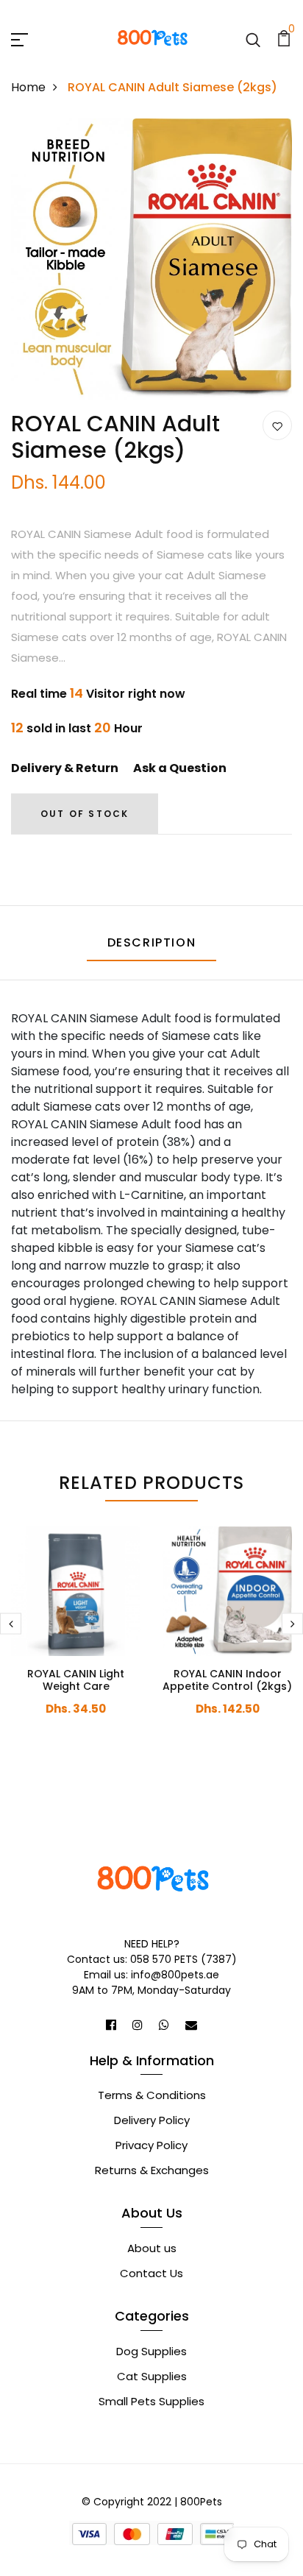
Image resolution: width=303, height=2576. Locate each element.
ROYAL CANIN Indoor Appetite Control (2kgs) (227, 1680)
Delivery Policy (152, 2120)
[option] (151, 265)
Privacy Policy (151, 2145)
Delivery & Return (65, 768)
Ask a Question (180, 768)
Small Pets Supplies (151, 2401)
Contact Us (151, 2273)
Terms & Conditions (152, 2095)
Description (152, 942)
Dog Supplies (151, 2351)
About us (152, 2248)
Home (28, 87)
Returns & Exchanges (152, 2170)
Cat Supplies (152, 2376)
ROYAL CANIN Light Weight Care (76, 1680)
